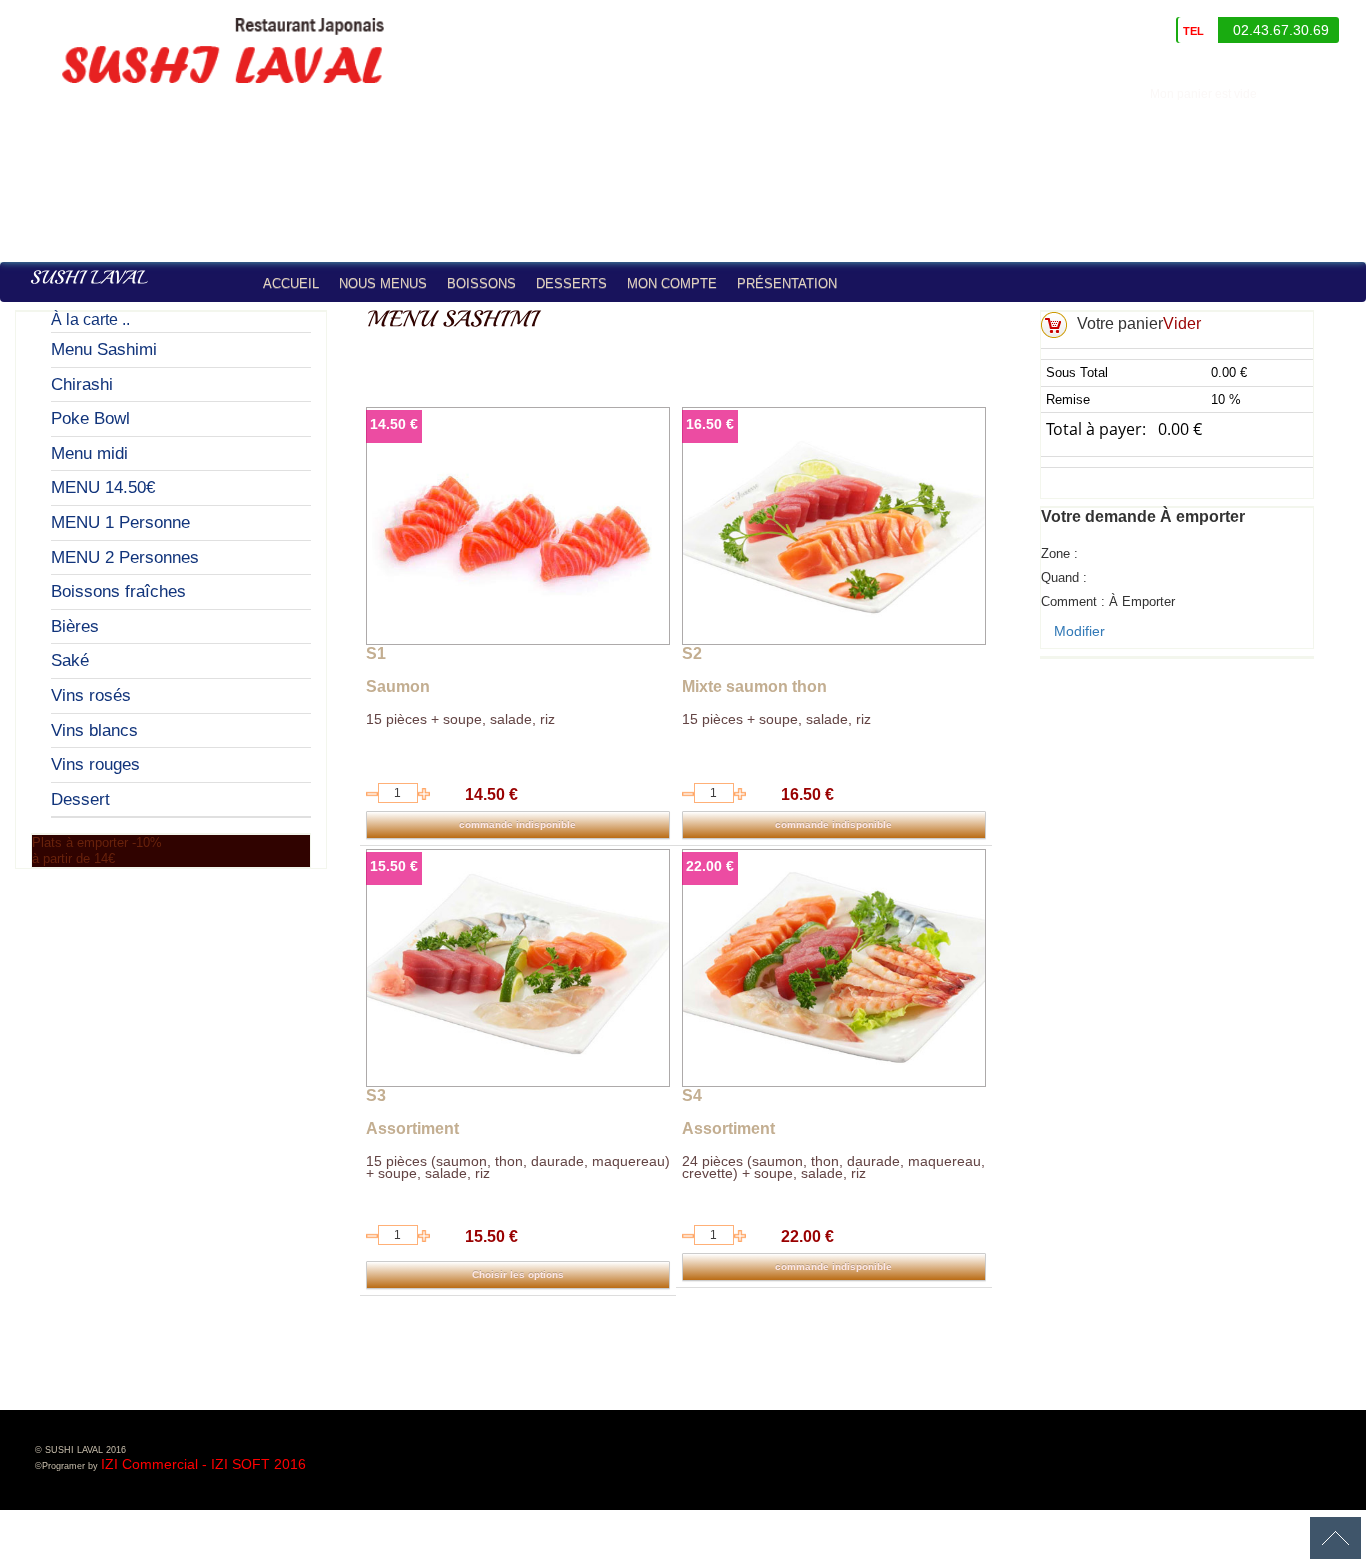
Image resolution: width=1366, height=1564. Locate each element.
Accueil (291, 283)
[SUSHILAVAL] (89, 278)
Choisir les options (518, 1274)
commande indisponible (517, 824)
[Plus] (424, 794)
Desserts (571, 283)
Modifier (1079, 631)
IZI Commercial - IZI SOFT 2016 (203, 1464)
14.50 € (394, 424)
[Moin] (372, 794)
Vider (1182, 323)
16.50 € (710, 424)
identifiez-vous (1316, 94)
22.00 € (710, 866)
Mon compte (672, 283)
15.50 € (394, 866)
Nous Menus (383, 283)
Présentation (787, 283)
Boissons (481, 283)
